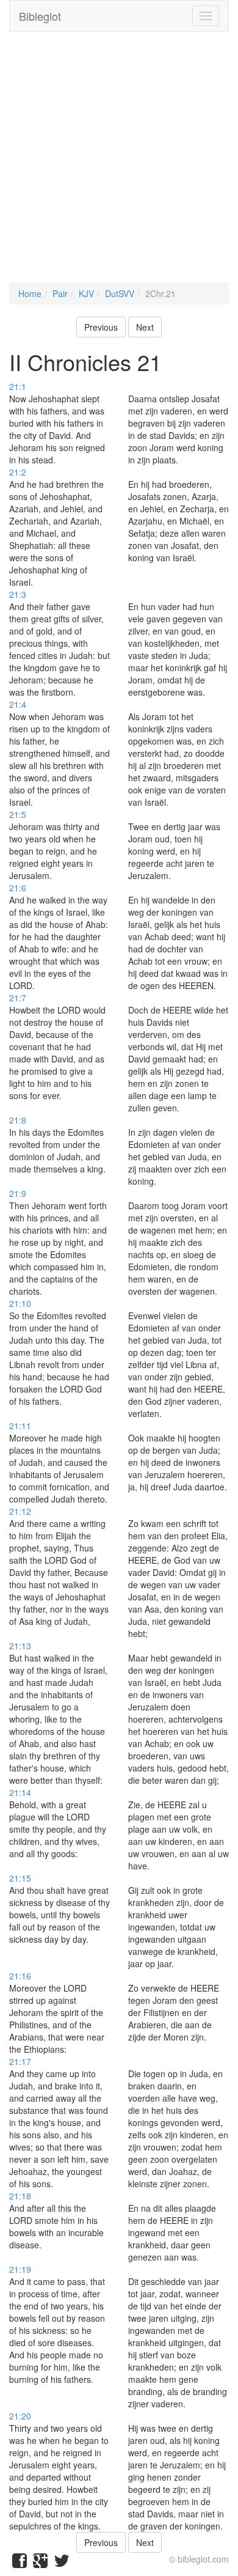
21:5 (18, 814)
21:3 (18, 594)
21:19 (20, 2269)
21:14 (20, 1792)
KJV (86, 293)
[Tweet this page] (62, 2563)
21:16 (20, 1976)
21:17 (20, 2061)
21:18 (20, 2196)
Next (145, 327)
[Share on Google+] (40, 2563)
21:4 (18, 704)
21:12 (20, 1511)
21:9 (18, 1193)
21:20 (20, 2416)
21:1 (18, 386)
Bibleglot (40, 16)
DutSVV (120, 293)
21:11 (20, 1426)
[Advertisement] (119, 163)
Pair (60, 293)
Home (30, 293)
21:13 (20, 1646)
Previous (101, 327)
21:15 (20, 1878)
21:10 (20, 1303)
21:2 (18, 472)
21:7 (18, 998)
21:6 (18, 888)
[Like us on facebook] (20, 2563)
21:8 (18, 1120)
